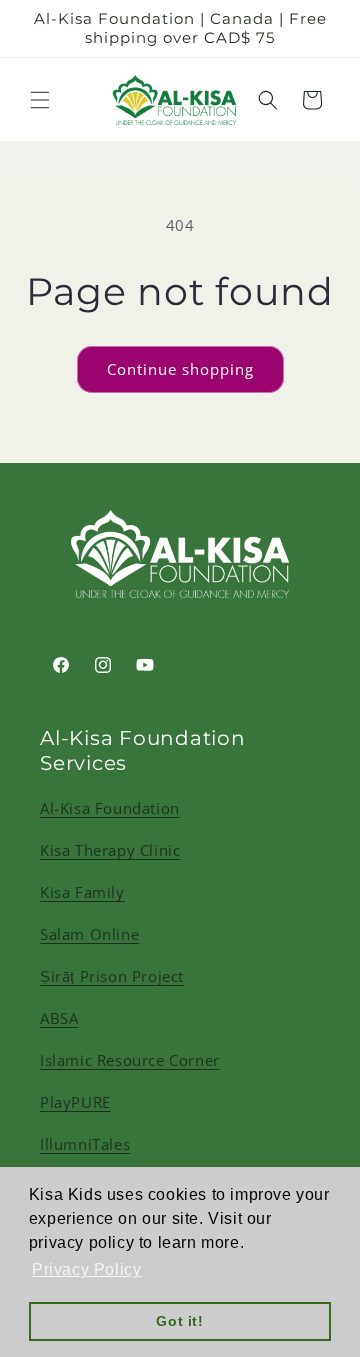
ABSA (59, 1018)
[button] (40, 100)
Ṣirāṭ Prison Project (112, 976)
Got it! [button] (179, 1321)
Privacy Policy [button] (86, 1269)
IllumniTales (85, 1144)
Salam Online (89, 934)
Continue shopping (180, 369)
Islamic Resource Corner (130, 1060)
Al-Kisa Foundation (110, 808)
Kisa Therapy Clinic (110, 850)
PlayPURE (75, 1102)
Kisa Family (82, 892)
